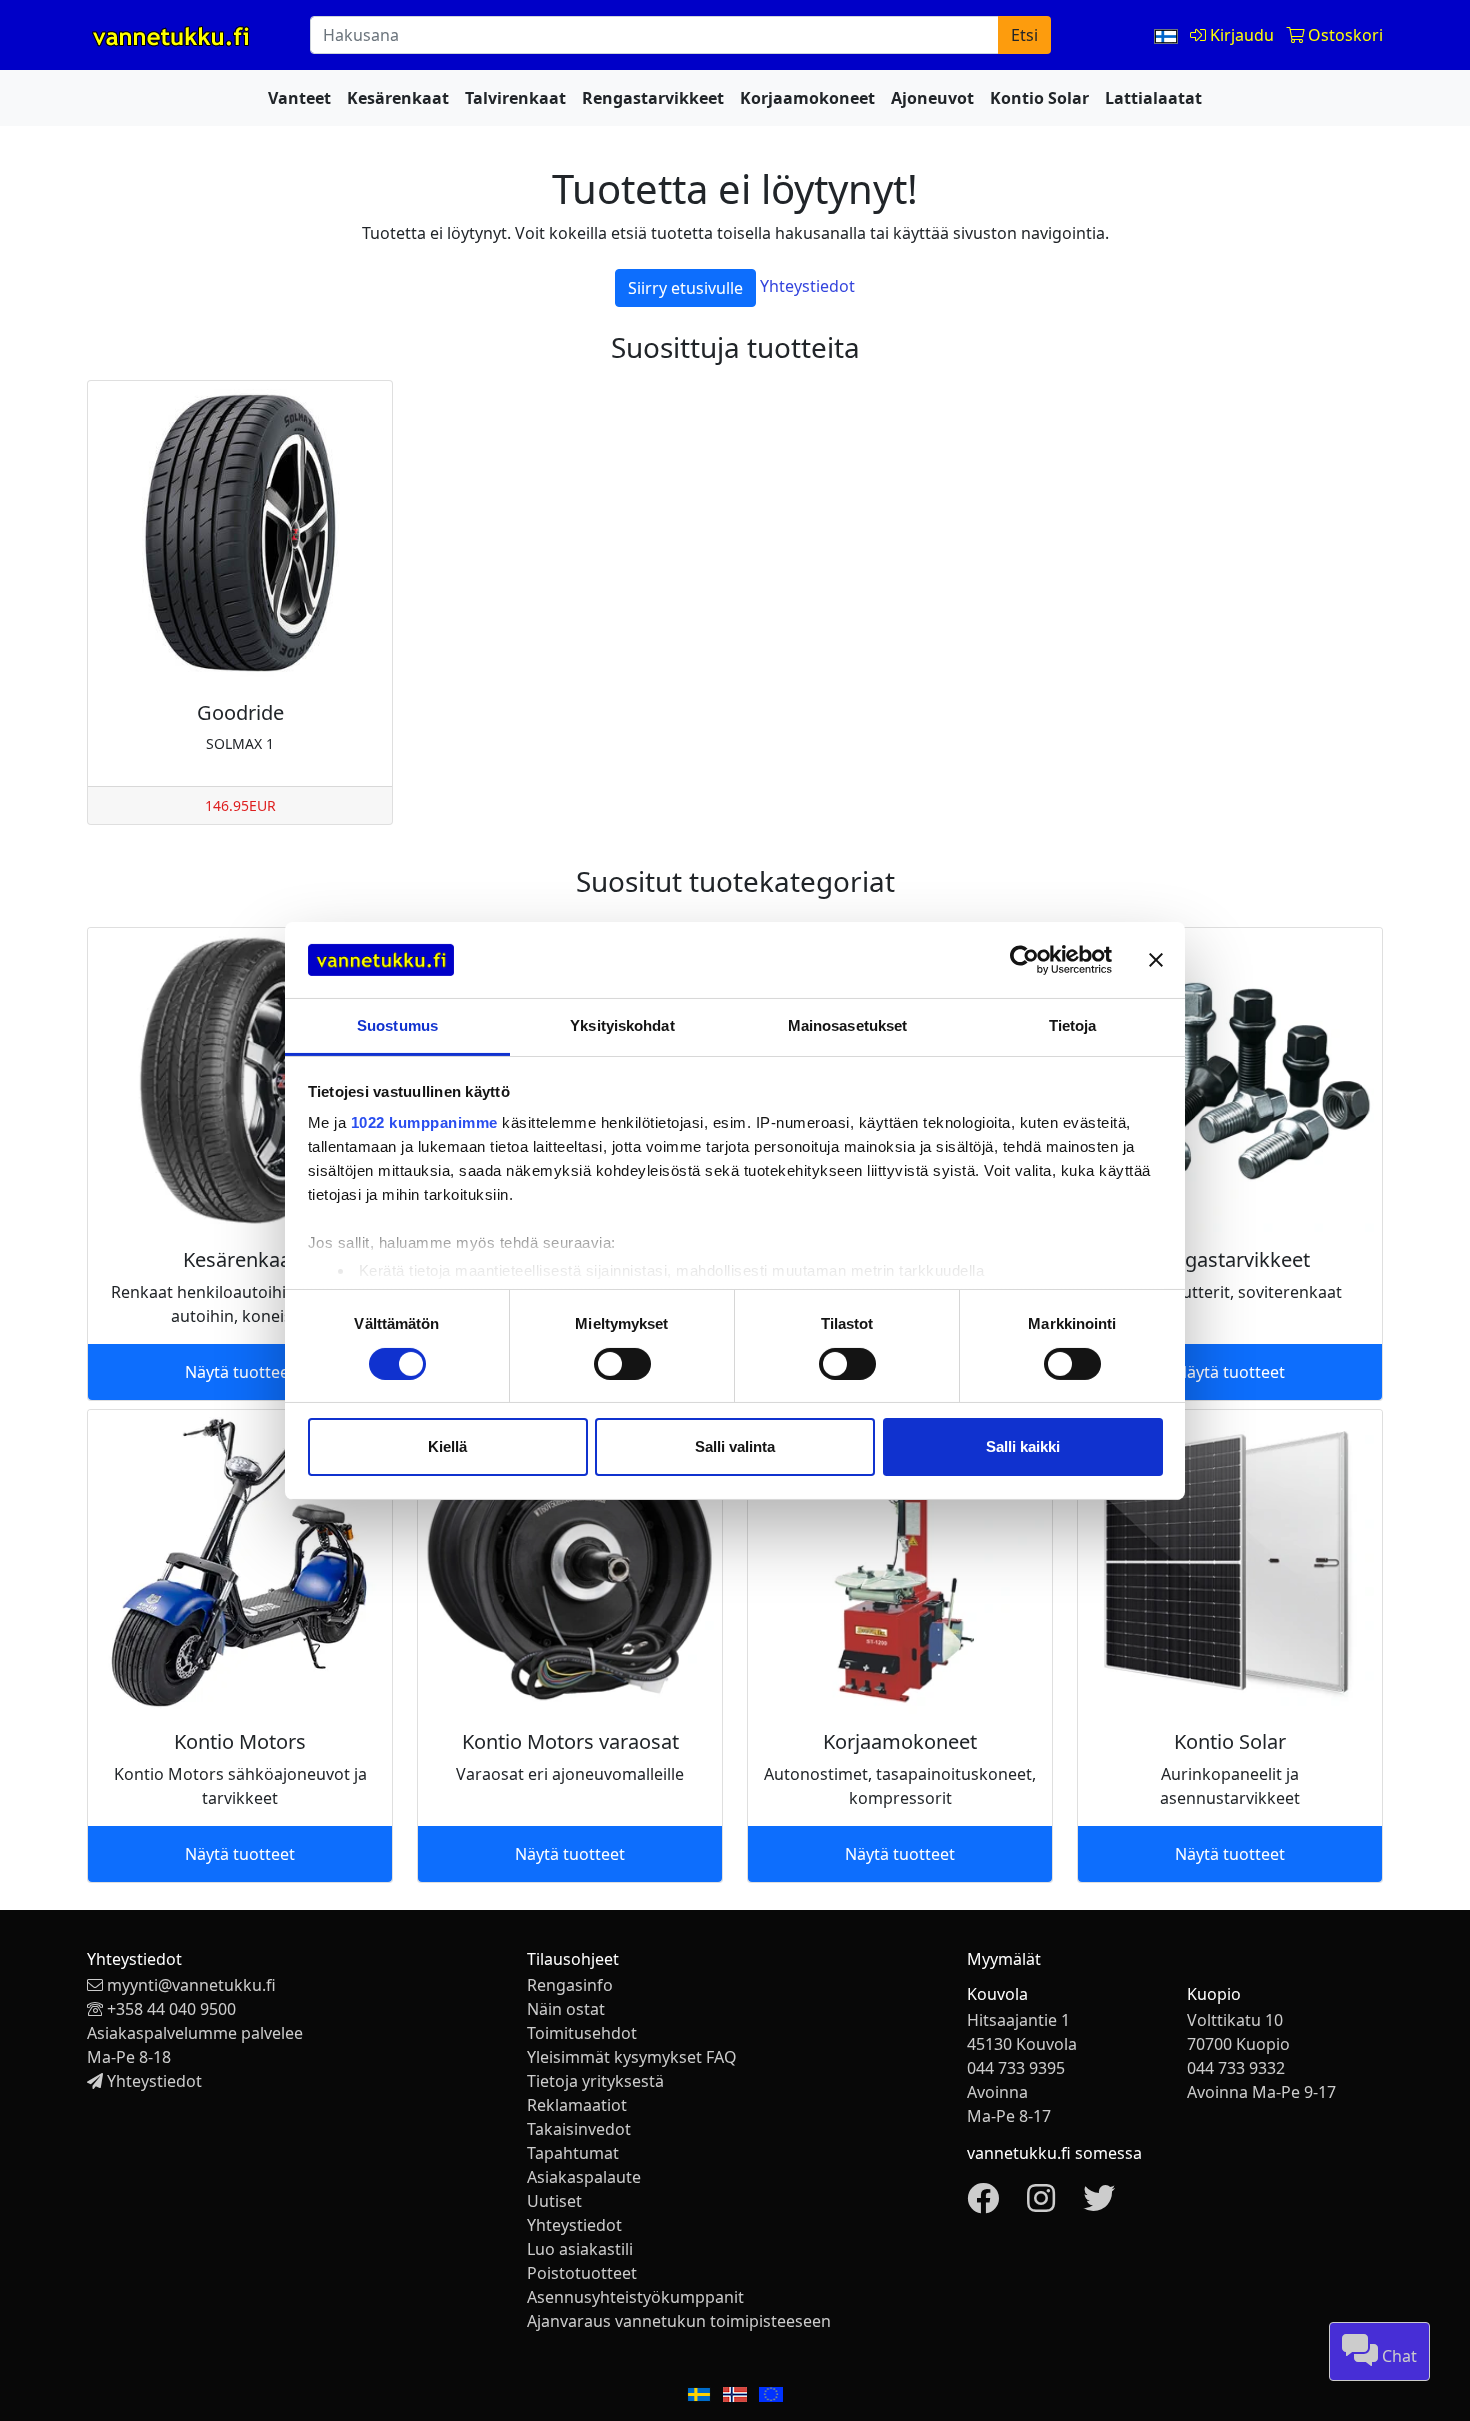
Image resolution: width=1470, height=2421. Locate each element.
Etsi (1024, 35)
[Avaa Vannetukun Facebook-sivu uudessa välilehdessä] (983, 2204)
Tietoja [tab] (1073, 1025)
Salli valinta (735, 1446)
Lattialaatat (1153, 98)
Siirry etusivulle (685, 288)
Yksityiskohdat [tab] (622, 1025)
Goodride (240, 712)
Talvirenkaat (515, 98)
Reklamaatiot (577, 2105)
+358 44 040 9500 (171, 2009)
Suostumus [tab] (397, 1025)
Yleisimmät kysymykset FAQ (632, 2057)
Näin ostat (566, 2009)
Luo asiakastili (580, 2249)
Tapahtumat (573, 2153)
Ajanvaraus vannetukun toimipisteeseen (679, 2321)
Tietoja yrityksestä (595, 2081)
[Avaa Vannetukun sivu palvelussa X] (1099, 2204)
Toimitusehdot (582, 2033)
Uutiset (554, 2201)
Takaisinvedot (579, 2129)
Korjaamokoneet (807, 98)
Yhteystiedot (807, 286)
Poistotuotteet (582, 2273)
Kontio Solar (1039, 98)
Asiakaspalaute (584, 2177)
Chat (1397, 2356)
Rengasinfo (570, 1985)
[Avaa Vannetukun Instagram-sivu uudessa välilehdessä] (1041, 2204)
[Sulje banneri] (1156, 960)
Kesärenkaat (398, 98)
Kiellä (447, 1446)
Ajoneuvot (932, 98)
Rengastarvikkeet (653, 98)
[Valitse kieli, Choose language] (1168, 35)
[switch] (622, 1364)
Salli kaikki (1023, 1446)
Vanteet (299, 98)
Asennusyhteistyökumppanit (635, 2297)
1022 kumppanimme (424, 1122)
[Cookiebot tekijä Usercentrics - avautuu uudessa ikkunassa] (1024, 960)
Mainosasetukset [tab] (848, 1025)
